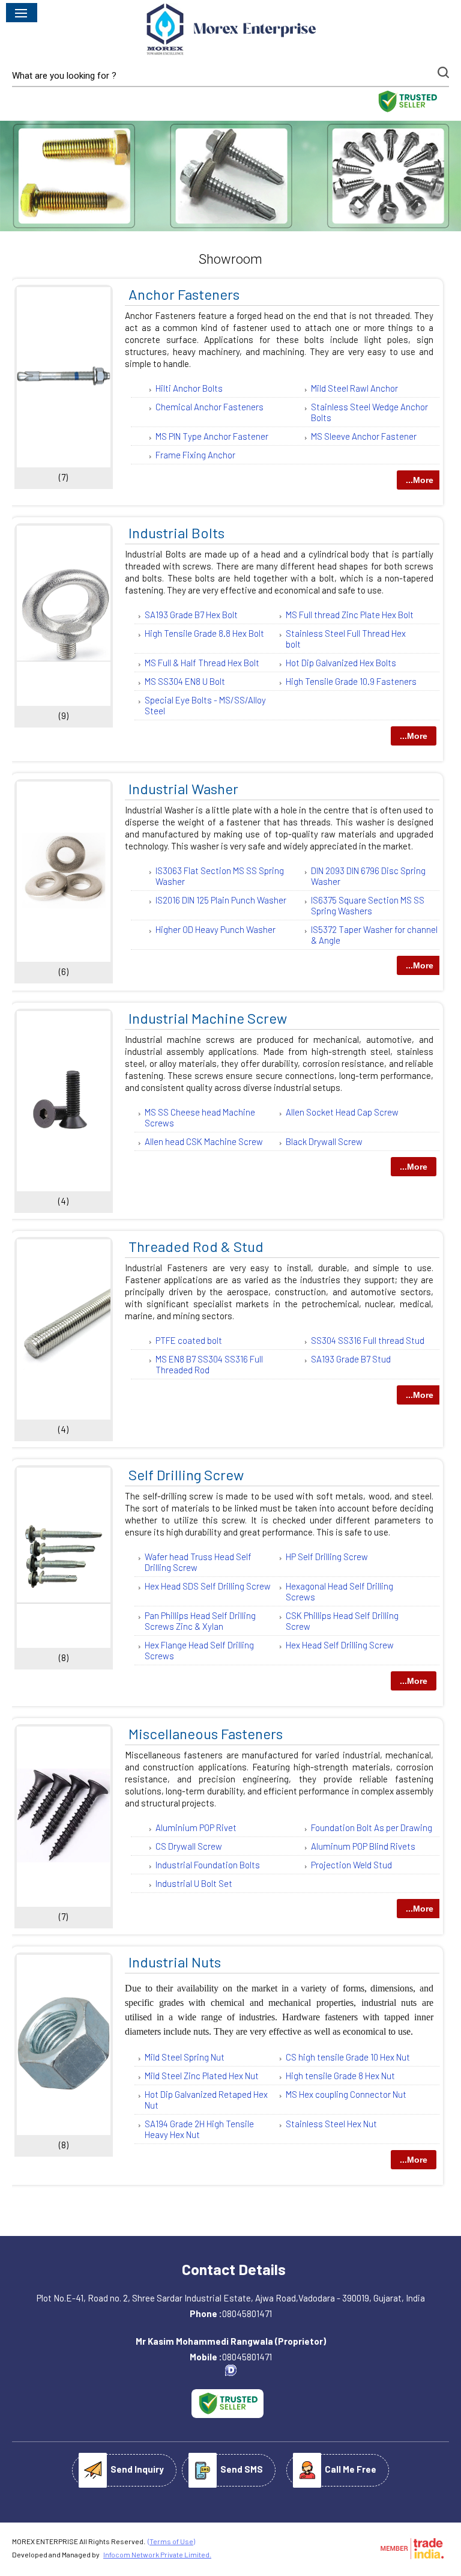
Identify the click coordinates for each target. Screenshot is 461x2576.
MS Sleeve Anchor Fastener (364, 436)
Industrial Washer (183, 788)
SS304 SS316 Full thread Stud (368, 1340)
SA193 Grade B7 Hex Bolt (191, 615)
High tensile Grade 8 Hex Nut (340, 2076)
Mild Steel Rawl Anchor (354, 388)
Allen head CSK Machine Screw (204, 1141)
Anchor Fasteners (184, 294)
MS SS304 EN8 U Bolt (185, 681)
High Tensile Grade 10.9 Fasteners (351, 681)
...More (420, 480)
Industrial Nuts (175, 1962)
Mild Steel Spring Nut (185, 2057)
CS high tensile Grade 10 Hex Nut (348, 2057)
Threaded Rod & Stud (196, 1246)
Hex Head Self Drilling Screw (340, 1645)
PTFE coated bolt (189, 1340)
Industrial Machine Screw (208, 1018)
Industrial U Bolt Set (194, 1883)
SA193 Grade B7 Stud (351, 1359)
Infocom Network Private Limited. (157, 2554)
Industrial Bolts (176, 533)
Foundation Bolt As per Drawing (372, 1827)
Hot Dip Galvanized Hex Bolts (341, 663)
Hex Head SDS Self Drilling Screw (208, 1586)
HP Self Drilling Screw (327, 1557)
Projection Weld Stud (351, 1865)
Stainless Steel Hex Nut (331, 2124)
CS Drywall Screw (189, 1846)
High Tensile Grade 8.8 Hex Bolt (204, 633)
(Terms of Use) (171, 2541)
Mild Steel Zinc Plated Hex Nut (202, 2076)
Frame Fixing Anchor (195, 455)
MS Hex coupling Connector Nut (346, 2094)
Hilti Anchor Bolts (189, 388)
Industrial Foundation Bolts (208, 1865)
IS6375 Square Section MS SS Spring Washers (368, 905)
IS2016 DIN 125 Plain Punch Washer (221, 900)
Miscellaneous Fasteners (206, 1733)
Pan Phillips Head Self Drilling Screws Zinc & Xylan (200, 1621)
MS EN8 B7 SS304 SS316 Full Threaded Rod (209, 1364)
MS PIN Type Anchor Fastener (212, 436)
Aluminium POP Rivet (196, 1827)
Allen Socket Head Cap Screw (342, 1112)
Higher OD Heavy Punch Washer (215, 929)
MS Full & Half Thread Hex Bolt (202, 663)
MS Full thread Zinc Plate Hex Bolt (350, 615)
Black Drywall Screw (324, 1141)
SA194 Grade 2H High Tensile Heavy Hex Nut (199, 2129)
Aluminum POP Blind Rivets (363, 1846)
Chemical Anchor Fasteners (209, 407)
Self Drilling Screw (186, 1475)
